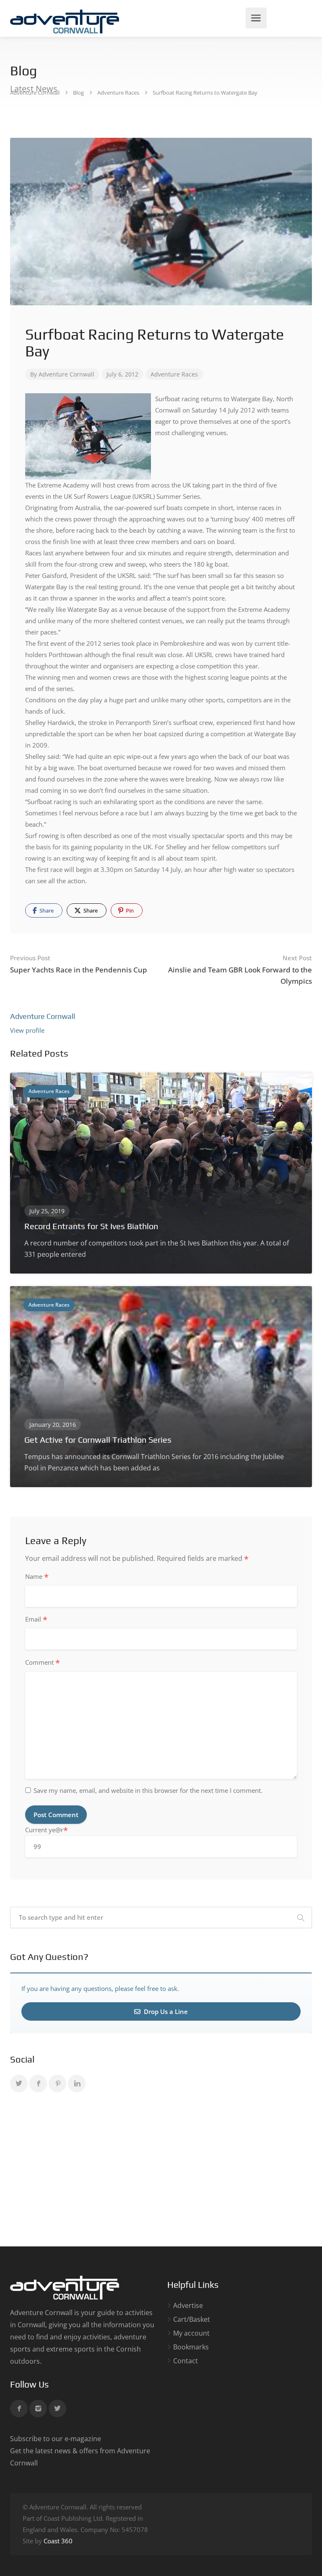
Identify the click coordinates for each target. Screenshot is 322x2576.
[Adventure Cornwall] (65, 21)
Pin (129, 910)
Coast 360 (58, 2541)
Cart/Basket (192, 2319)
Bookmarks (191, 2347)
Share (46, 910)
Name (37, 1577)
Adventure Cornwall (66, 374)
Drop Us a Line (165, 2011)
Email (36, 1619)
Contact (186, 2361)
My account (191, 2333)
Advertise (188, 2306)
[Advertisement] (161, 2171)
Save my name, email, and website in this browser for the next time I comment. (148, 1790)
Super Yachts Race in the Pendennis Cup (79, 964)
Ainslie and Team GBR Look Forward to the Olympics (240, 970)
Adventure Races (174, 374)
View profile (27, 1030)
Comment (43, 1663)
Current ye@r (47, 1830)
